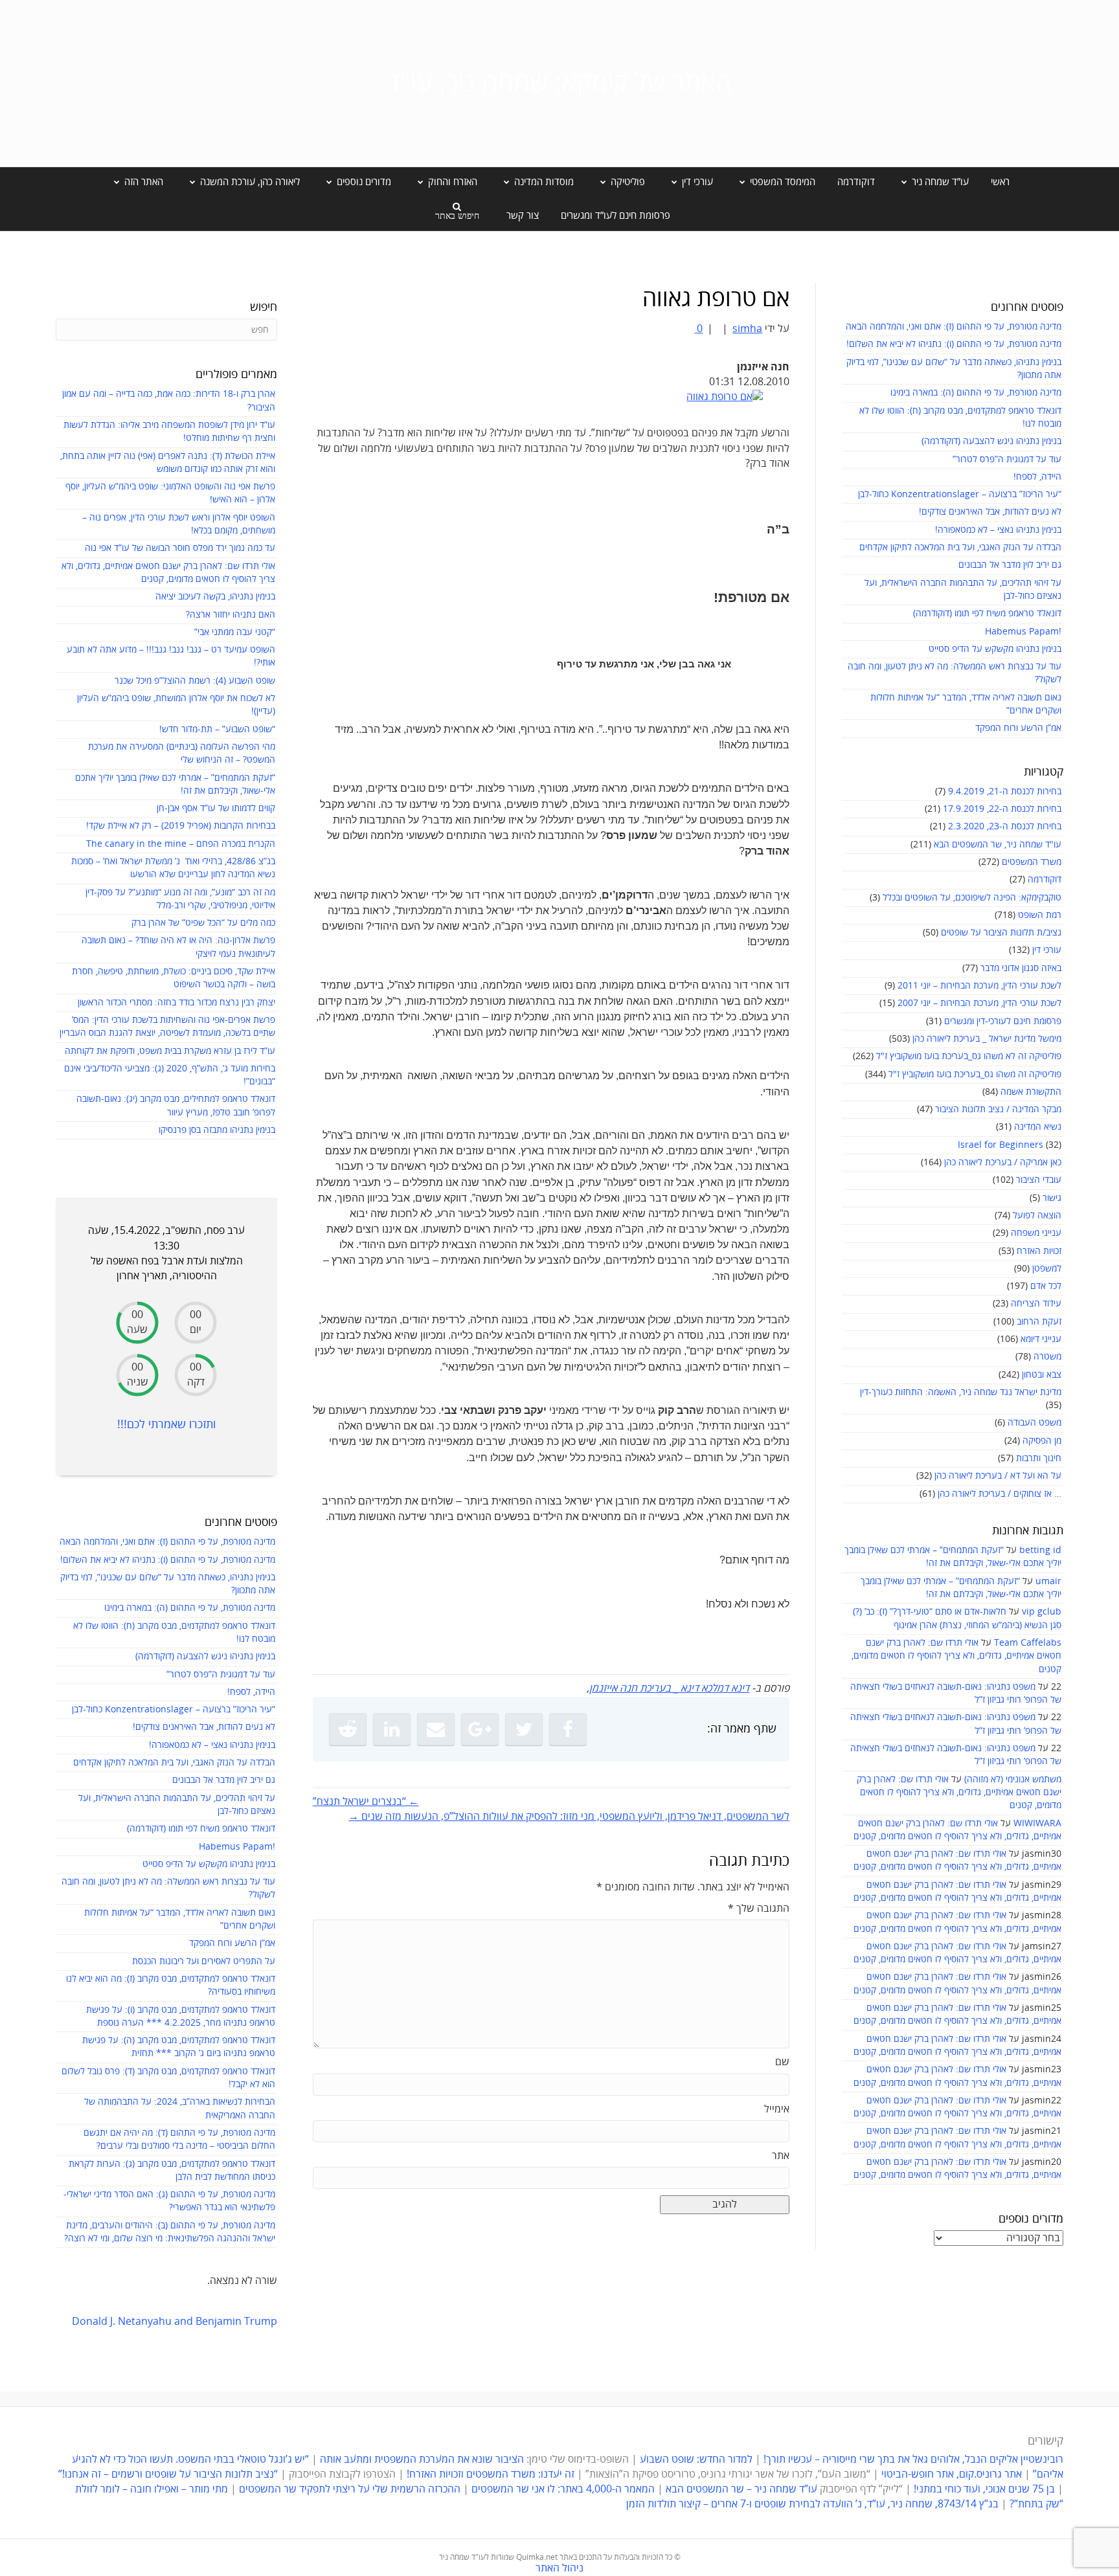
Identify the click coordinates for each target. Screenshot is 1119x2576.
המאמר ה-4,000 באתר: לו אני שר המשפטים (563, 2489)
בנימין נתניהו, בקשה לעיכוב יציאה (215, 597)
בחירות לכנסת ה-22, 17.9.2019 (1002, 809)
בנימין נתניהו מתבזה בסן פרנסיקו (217, 1130)
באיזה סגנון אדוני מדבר (1021, 968)
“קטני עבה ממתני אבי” (235, 632)
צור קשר (523, 216)
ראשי (1000, 182)
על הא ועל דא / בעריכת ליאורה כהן (998, 1476)
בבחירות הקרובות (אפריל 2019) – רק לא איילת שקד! (181, 826)
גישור (1052, 1198)
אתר (781, 2156)
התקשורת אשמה (1031, 1092)
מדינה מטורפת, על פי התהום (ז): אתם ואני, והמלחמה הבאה (954, 327)
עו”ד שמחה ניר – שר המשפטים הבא (741, 2489)
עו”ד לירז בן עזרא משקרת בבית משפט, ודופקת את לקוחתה (170, 1051)
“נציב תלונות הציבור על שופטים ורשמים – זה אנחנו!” (168, 2474)
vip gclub (1042, 1612)
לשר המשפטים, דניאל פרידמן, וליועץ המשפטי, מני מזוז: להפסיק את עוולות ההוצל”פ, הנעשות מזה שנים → (569, 1817)
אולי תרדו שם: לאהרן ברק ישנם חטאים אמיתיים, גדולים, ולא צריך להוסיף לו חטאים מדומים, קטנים (956, 1656)
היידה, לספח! (1037, 477)
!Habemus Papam (1023, 632)
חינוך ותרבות (1039, 1458)
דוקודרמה (856, 182)
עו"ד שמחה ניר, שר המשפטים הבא (998, 845)
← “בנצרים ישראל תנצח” (366, 1802)
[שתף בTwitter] (524, 1729)
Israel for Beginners (1000, 1145)
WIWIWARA (1037, 1823)
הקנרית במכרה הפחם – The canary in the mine (181, 844)
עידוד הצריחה (1036, 1304)
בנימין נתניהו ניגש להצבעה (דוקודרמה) (991, 441)
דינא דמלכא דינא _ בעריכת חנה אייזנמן (669, 1688)
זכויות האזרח (1039, 1251)
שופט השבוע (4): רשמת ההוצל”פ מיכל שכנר (195, 681)
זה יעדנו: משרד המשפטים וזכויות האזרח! (491, 2474)
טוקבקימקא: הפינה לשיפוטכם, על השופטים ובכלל (972, 898)
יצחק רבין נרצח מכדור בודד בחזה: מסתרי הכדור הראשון (176, 1002)
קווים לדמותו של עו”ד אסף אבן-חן (216, 808)
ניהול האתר (559, 2568)
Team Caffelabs (1028, 1643)
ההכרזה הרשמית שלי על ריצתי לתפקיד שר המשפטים (350, 2489)
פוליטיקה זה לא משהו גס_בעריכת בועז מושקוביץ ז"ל (969, 1056)
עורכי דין (1047, 950)
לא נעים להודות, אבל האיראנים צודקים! (990, 512)
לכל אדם (1046, 1286)
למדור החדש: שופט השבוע (696, 2459)
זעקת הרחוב (1039, 1322)
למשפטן (1047, 1269)
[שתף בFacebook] (568, 1729)
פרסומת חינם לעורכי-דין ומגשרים (1003, 1021)
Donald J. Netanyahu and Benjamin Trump (175, 2322)
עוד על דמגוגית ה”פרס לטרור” (1007, 459)
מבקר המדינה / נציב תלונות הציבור (998, 1109)
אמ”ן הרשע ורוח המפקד (1018, 728)
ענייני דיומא (1041, 1339)
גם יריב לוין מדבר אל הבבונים (1010, 565)
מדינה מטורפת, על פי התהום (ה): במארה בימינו (976, 393)
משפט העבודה (1034, 1423)
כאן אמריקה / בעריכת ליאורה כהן (1003, 1162)
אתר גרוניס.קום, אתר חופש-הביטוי (952, 2474)
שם (782, 2062)
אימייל (777, 2109)
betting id (1040, 1550)
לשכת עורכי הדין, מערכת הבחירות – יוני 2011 (979, 986)
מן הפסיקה (1042, 1441)
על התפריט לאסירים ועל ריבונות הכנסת (204, 1961)
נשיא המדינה (1038, 1127)
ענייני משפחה (1036, 1233)
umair (1048, 1581)
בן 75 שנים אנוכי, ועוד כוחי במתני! (984, 2489)
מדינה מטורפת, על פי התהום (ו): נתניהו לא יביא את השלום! (954, 344)
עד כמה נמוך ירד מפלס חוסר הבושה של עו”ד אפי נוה (180, 548)
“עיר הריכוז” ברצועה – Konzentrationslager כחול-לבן (960, 494)
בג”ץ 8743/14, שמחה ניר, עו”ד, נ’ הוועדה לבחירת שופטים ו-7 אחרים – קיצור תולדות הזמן (812, 2504)
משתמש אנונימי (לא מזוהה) (1013, 1779)
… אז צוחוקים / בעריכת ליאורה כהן (1000, 1494)
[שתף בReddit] (348, 1729)
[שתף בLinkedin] (392, 1729)
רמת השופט (1040, 915)
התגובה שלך (759, 1909)
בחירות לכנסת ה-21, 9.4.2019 (1005, 791)
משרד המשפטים (1032, 862)
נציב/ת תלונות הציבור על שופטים (1001, 933)
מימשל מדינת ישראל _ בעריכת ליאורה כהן (987, 1039)
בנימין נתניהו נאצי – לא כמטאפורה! (998, 530)
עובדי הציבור (1039, 1180)
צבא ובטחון (1042, 1375)
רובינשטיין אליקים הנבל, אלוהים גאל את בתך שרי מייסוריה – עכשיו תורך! (912, 2459)
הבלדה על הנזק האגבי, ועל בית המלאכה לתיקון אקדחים (960, 547)
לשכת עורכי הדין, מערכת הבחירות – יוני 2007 (979, 1003)
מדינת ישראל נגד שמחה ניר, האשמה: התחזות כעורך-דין (961, 1392)
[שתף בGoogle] (480, 1729)
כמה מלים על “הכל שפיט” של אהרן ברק (203, 923)
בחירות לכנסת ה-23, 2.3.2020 (1005, 826)
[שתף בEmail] (436, 1729)
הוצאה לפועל (1037, 1215)
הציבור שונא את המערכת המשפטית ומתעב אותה (422, 2459)
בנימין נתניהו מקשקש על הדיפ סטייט (995, 649)
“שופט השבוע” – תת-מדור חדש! (217, 729)
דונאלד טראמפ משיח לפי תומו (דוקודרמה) (987, 613)
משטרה (1047, 1357)
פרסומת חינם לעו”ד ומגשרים (616, 216)
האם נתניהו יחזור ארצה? (231, 615)
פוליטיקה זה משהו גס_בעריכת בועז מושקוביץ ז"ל (975, 1074)
